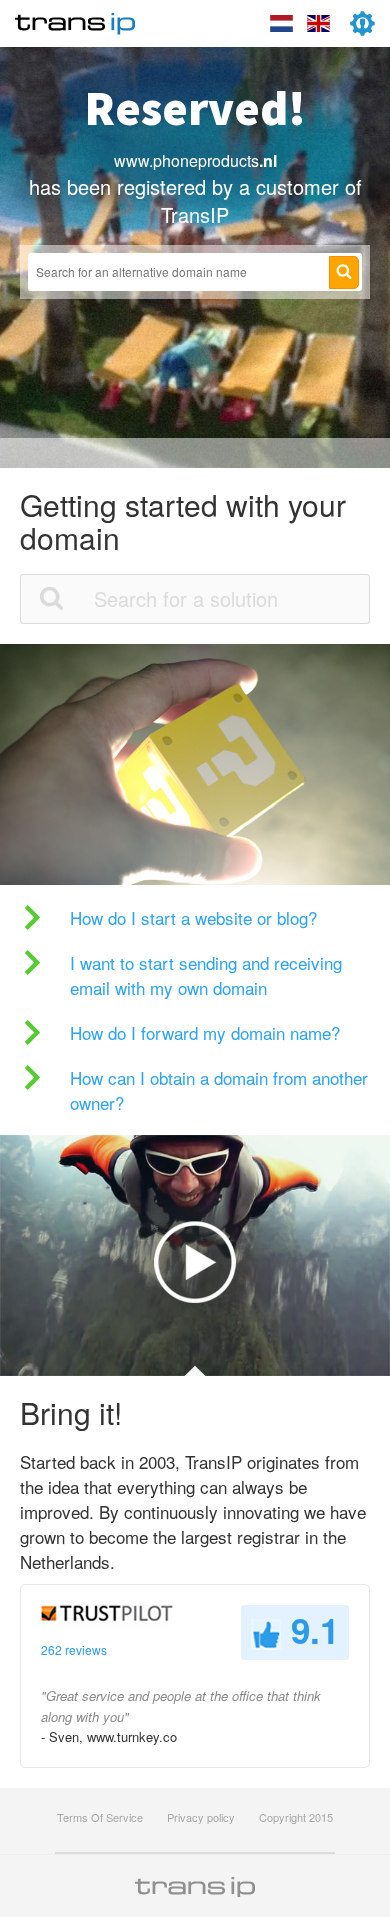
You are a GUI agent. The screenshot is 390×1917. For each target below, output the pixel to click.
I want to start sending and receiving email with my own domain (206, 975)
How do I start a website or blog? (193, 917)
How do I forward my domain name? (205, 1032)
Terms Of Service (100, 1817)
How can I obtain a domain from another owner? (219, 1090)
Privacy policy (201, 1817)
